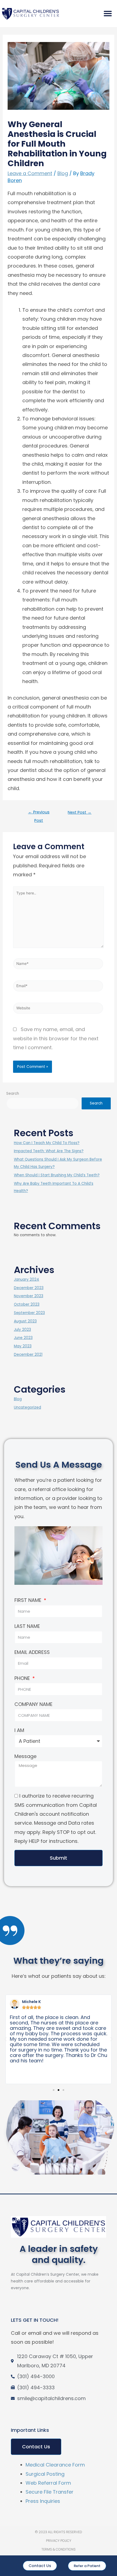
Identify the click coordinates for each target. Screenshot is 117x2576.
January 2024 (27, 1279)
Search (13, 1094)
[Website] (58, 1009)
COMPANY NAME (33, 1704)
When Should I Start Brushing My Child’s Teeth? (57, 1175)
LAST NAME (27, 1626)
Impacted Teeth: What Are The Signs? (49, 1151)
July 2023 (22, 1330)
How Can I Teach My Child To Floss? (47, 1143)
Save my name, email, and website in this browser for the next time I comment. (56, 1038)
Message (25, 1756)
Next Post (80, 812)
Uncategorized (27, 1407)
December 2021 (28, 1355)
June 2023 (23, 1338)
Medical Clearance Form (55, 2465)
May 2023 (23, 1346)
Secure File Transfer (50, 2492)
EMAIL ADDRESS (32, 1652)
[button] (108, 14)
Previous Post (39, 813)
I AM (19, 1730)
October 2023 (27, 1304)
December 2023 (29, 1288)
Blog (63, 173)
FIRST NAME (29, 1600)
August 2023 (25, 1321)
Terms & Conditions (59, 2549)
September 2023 (29, 1313)
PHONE (23, 1678)
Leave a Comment (30, 173)
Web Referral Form (48, 2483)
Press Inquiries (43, 2501)
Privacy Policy (59, 2541)
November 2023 (29, 1296)
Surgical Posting (45, 2474)
